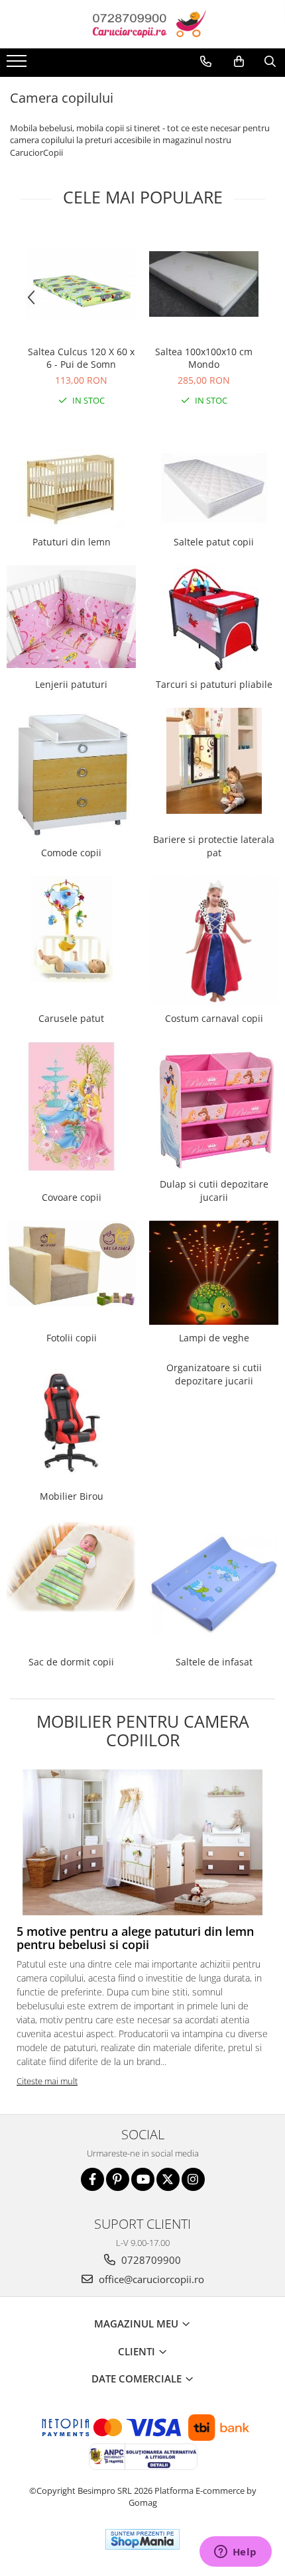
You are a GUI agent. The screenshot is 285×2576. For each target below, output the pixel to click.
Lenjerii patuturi (71, 684)
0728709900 (150, 2260)
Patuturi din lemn (72, 542)
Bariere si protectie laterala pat (214, 846)
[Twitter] (168, 2179)
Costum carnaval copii (214, 1018)
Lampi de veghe (214, 1338)
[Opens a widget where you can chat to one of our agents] (235, 2553)
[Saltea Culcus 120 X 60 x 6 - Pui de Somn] (81, 284)
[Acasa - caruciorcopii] (142, 24)
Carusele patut (71, 1018)
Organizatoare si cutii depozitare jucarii (214, 1374)
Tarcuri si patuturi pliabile (214, 684)
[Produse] (18, 65)
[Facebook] (92, 2179)
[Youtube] (143, 2179)
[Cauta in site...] (270, 62)
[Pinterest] (118, 2179)
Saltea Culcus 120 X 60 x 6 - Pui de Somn (81, 358)
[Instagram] (193, 2179)
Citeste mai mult (47, 2081)
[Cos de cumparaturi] (239, 62)
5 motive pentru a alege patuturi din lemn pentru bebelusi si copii (135, 1938)
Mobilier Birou (72, 1496)
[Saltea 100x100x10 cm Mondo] (204, 284)
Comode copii (71, 853)
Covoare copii (72, 1197)
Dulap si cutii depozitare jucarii (214, 1191)
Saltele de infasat (214, 1662)
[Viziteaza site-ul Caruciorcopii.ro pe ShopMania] (142, 2539)
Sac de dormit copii (71, 1662)
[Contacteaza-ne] (206, 62)
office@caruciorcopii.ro (150, 2279)
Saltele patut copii (214, 542)
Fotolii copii (72, 1338)
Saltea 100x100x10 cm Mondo (204, 358)
